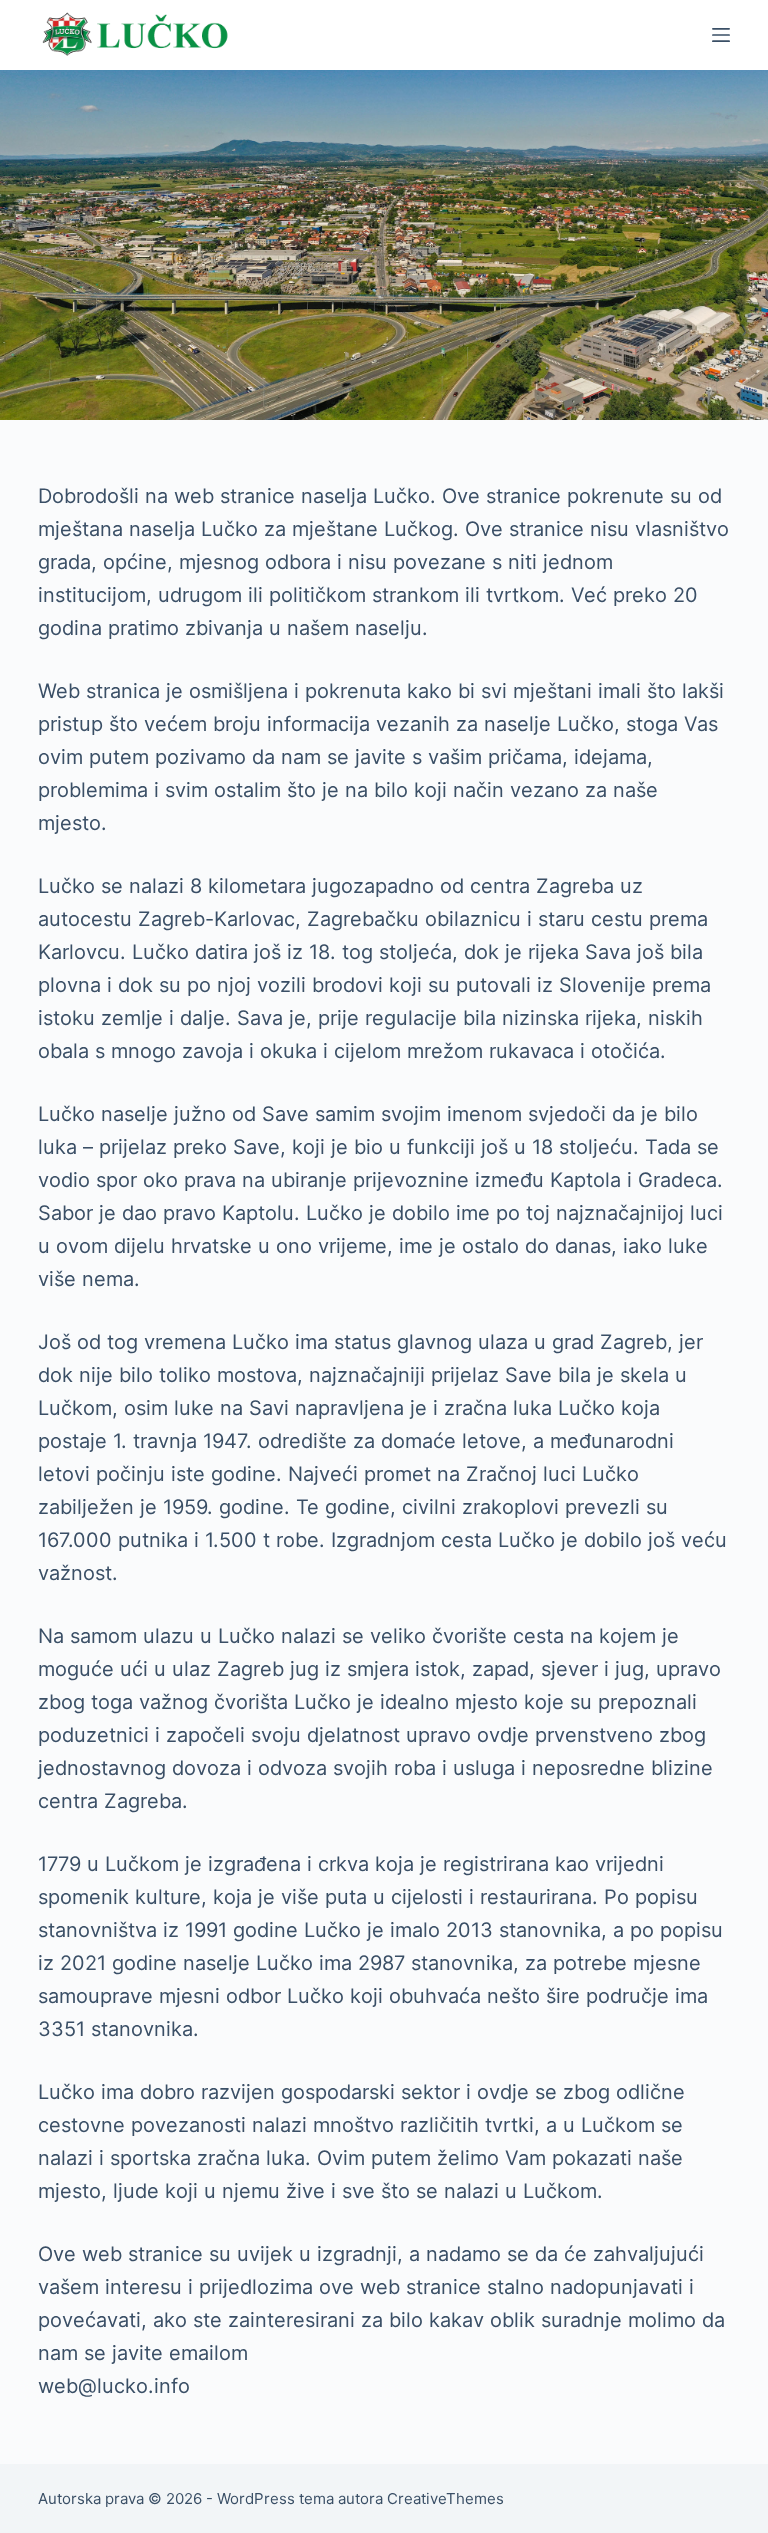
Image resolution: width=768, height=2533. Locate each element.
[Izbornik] (721, 35)
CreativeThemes (445, 2498)
